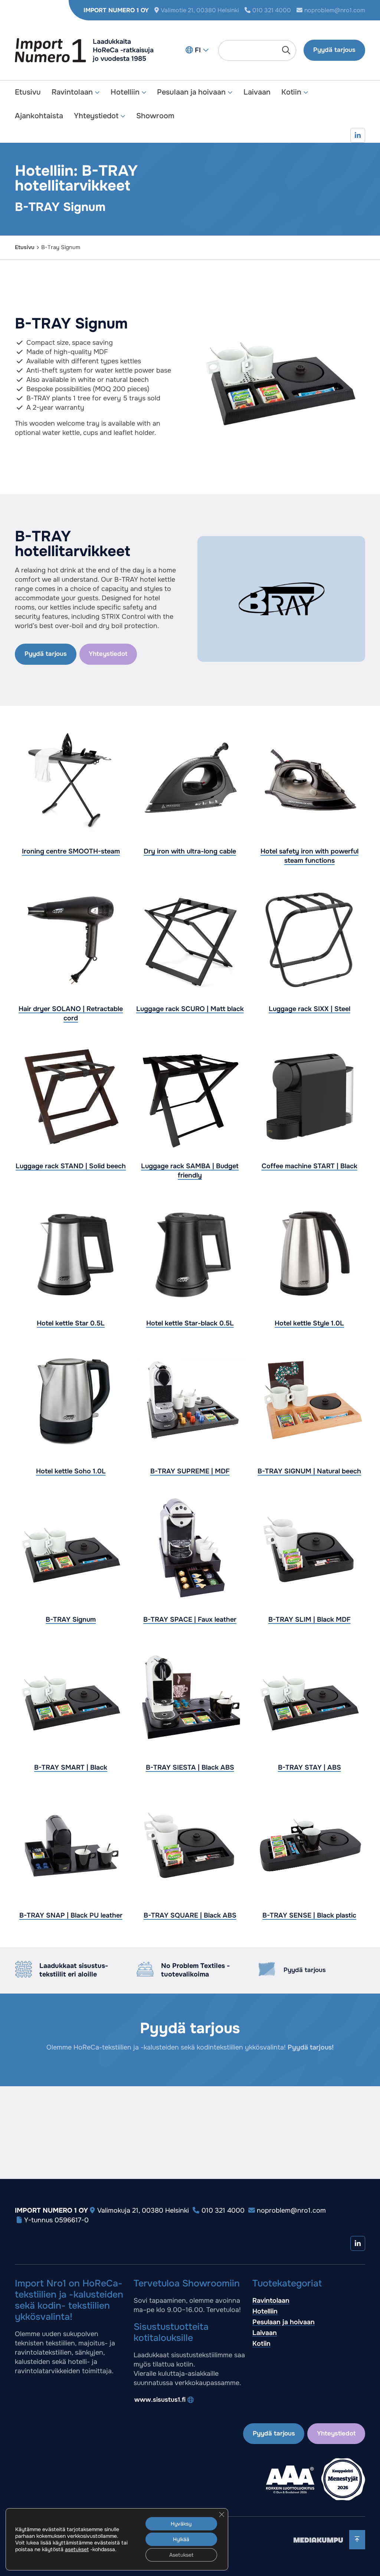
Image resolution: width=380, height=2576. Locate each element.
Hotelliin (125, 92)
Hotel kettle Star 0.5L (71, 1323)
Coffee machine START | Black (309, 1166)
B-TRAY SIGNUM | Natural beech (309, 1472)
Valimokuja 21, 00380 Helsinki (143, 2210)
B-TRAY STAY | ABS (309, 1767)
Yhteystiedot (96, 116)
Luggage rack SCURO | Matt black (190, 1009)
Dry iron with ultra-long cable (190, 852)
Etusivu (28, 92)
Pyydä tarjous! (311, 2047)
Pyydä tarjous (334, 50)
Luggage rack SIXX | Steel (309, 1009)
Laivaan (257, 92)
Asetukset (181, 2555)
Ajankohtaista (39, 116)
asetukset (77, 2549)
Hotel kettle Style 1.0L (309, 1323)
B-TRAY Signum (71, 1619)
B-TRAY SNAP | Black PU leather (71, 1916)
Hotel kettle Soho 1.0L (71, 1472)
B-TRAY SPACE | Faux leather (190, 1619)
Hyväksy (181, 2524)
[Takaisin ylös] (357, 2539)
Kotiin (291, 92)
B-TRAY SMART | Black (71, 1767)
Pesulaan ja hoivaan (191, 92)
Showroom (155, 116)
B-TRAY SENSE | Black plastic (309, 1916)
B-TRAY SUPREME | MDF (190, 1472)
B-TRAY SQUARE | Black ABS (190, 1916)
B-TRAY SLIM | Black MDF (309, 1619)
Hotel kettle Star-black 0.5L (190, 1323)
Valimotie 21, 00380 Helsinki (200, 10)
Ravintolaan (72, 92)
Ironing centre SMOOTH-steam (71, 852)
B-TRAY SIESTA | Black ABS (190, 1767)
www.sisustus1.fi (160, 2400)
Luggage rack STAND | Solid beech (71, 1166)
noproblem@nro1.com (335, 10)
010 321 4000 (272, 10)
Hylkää (181, 2539)
